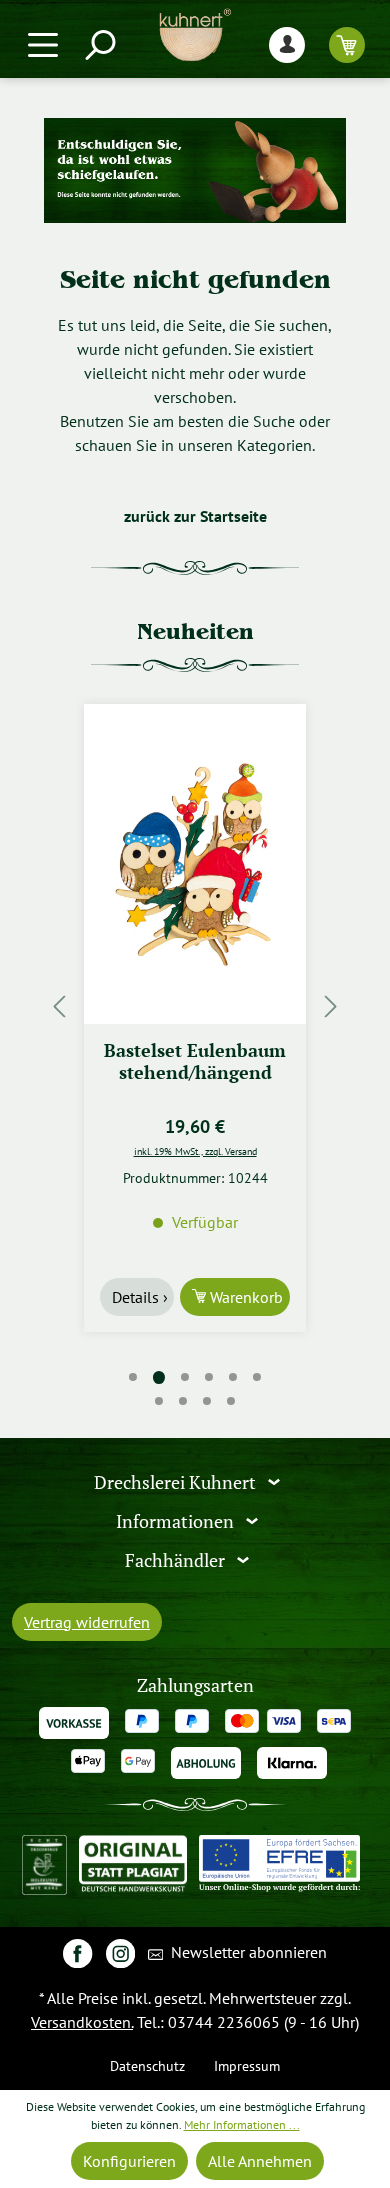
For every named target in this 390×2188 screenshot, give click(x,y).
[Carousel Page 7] (159, 1401)
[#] (77, 1952)
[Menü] (43, 44)
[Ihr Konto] (287, 44)
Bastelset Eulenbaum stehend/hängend (195, 1061)
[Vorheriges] (59, 1006)
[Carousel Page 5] (233, 1377)
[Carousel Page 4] (209, 1377)
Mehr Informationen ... (242, 2124)
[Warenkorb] (347, 44)
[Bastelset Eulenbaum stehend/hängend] (195, 864)
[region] (195, 1006)
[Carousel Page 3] (185, 1377)
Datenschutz (147, 2065)
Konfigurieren (129, 2161)
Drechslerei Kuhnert (177, 1482)
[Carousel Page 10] (231, 1401)
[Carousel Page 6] (257, 1377)
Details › (140, 1297)
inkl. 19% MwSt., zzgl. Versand (195, 1151)
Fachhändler (177, 1559)
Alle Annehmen (260, 2161)
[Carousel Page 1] (133, 1377)
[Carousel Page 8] (183, 1401)
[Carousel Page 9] (207, 1401)
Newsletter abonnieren (247, 1952)
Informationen (177, 1521)
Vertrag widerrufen (87, 1622)
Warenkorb (244, 1297)
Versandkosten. (82, 2022)
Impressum (247, 2065)
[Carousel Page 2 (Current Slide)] (159, 1377)
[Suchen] (99, 44)
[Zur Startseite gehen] (195, 35)
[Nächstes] (331, 1006)
